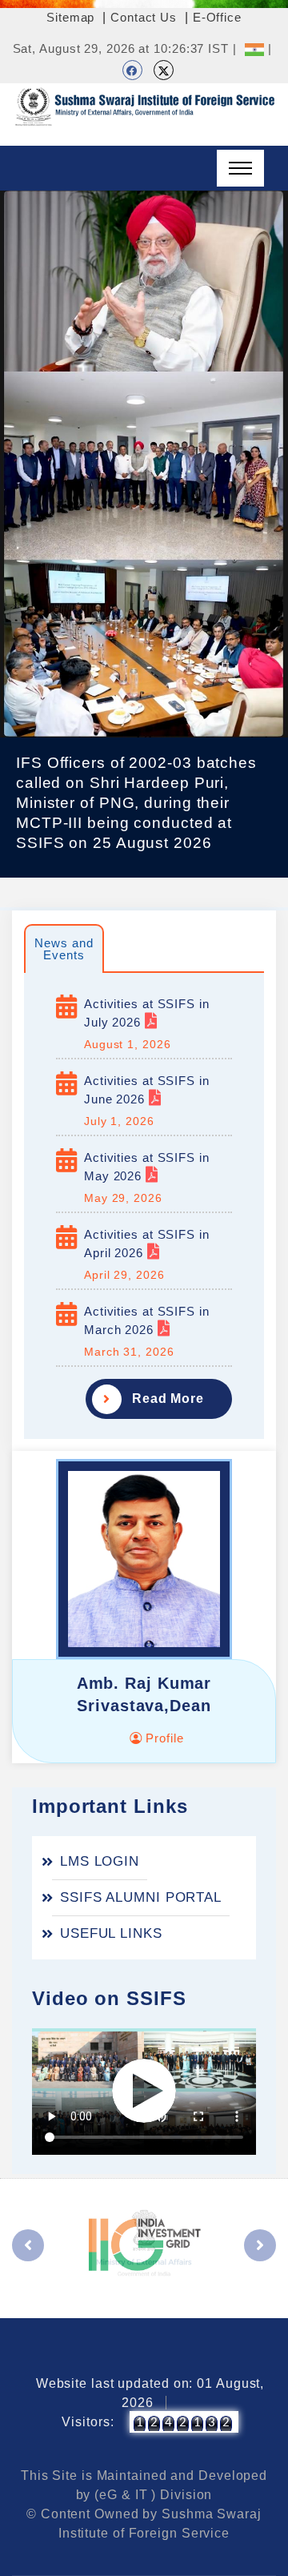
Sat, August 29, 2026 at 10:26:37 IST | (125, 48)
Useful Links (111, 1933)
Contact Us (144, 17)
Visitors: (88, 2422)
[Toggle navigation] (240, 168)
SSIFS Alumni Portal (141, 1897)
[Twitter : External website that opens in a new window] (164, 70)
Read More (168, 1399)
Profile (162, 1738)
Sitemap (70, 17)
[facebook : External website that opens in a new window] (132, 70)
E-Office (217, 17)
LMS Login (100, 1861)
